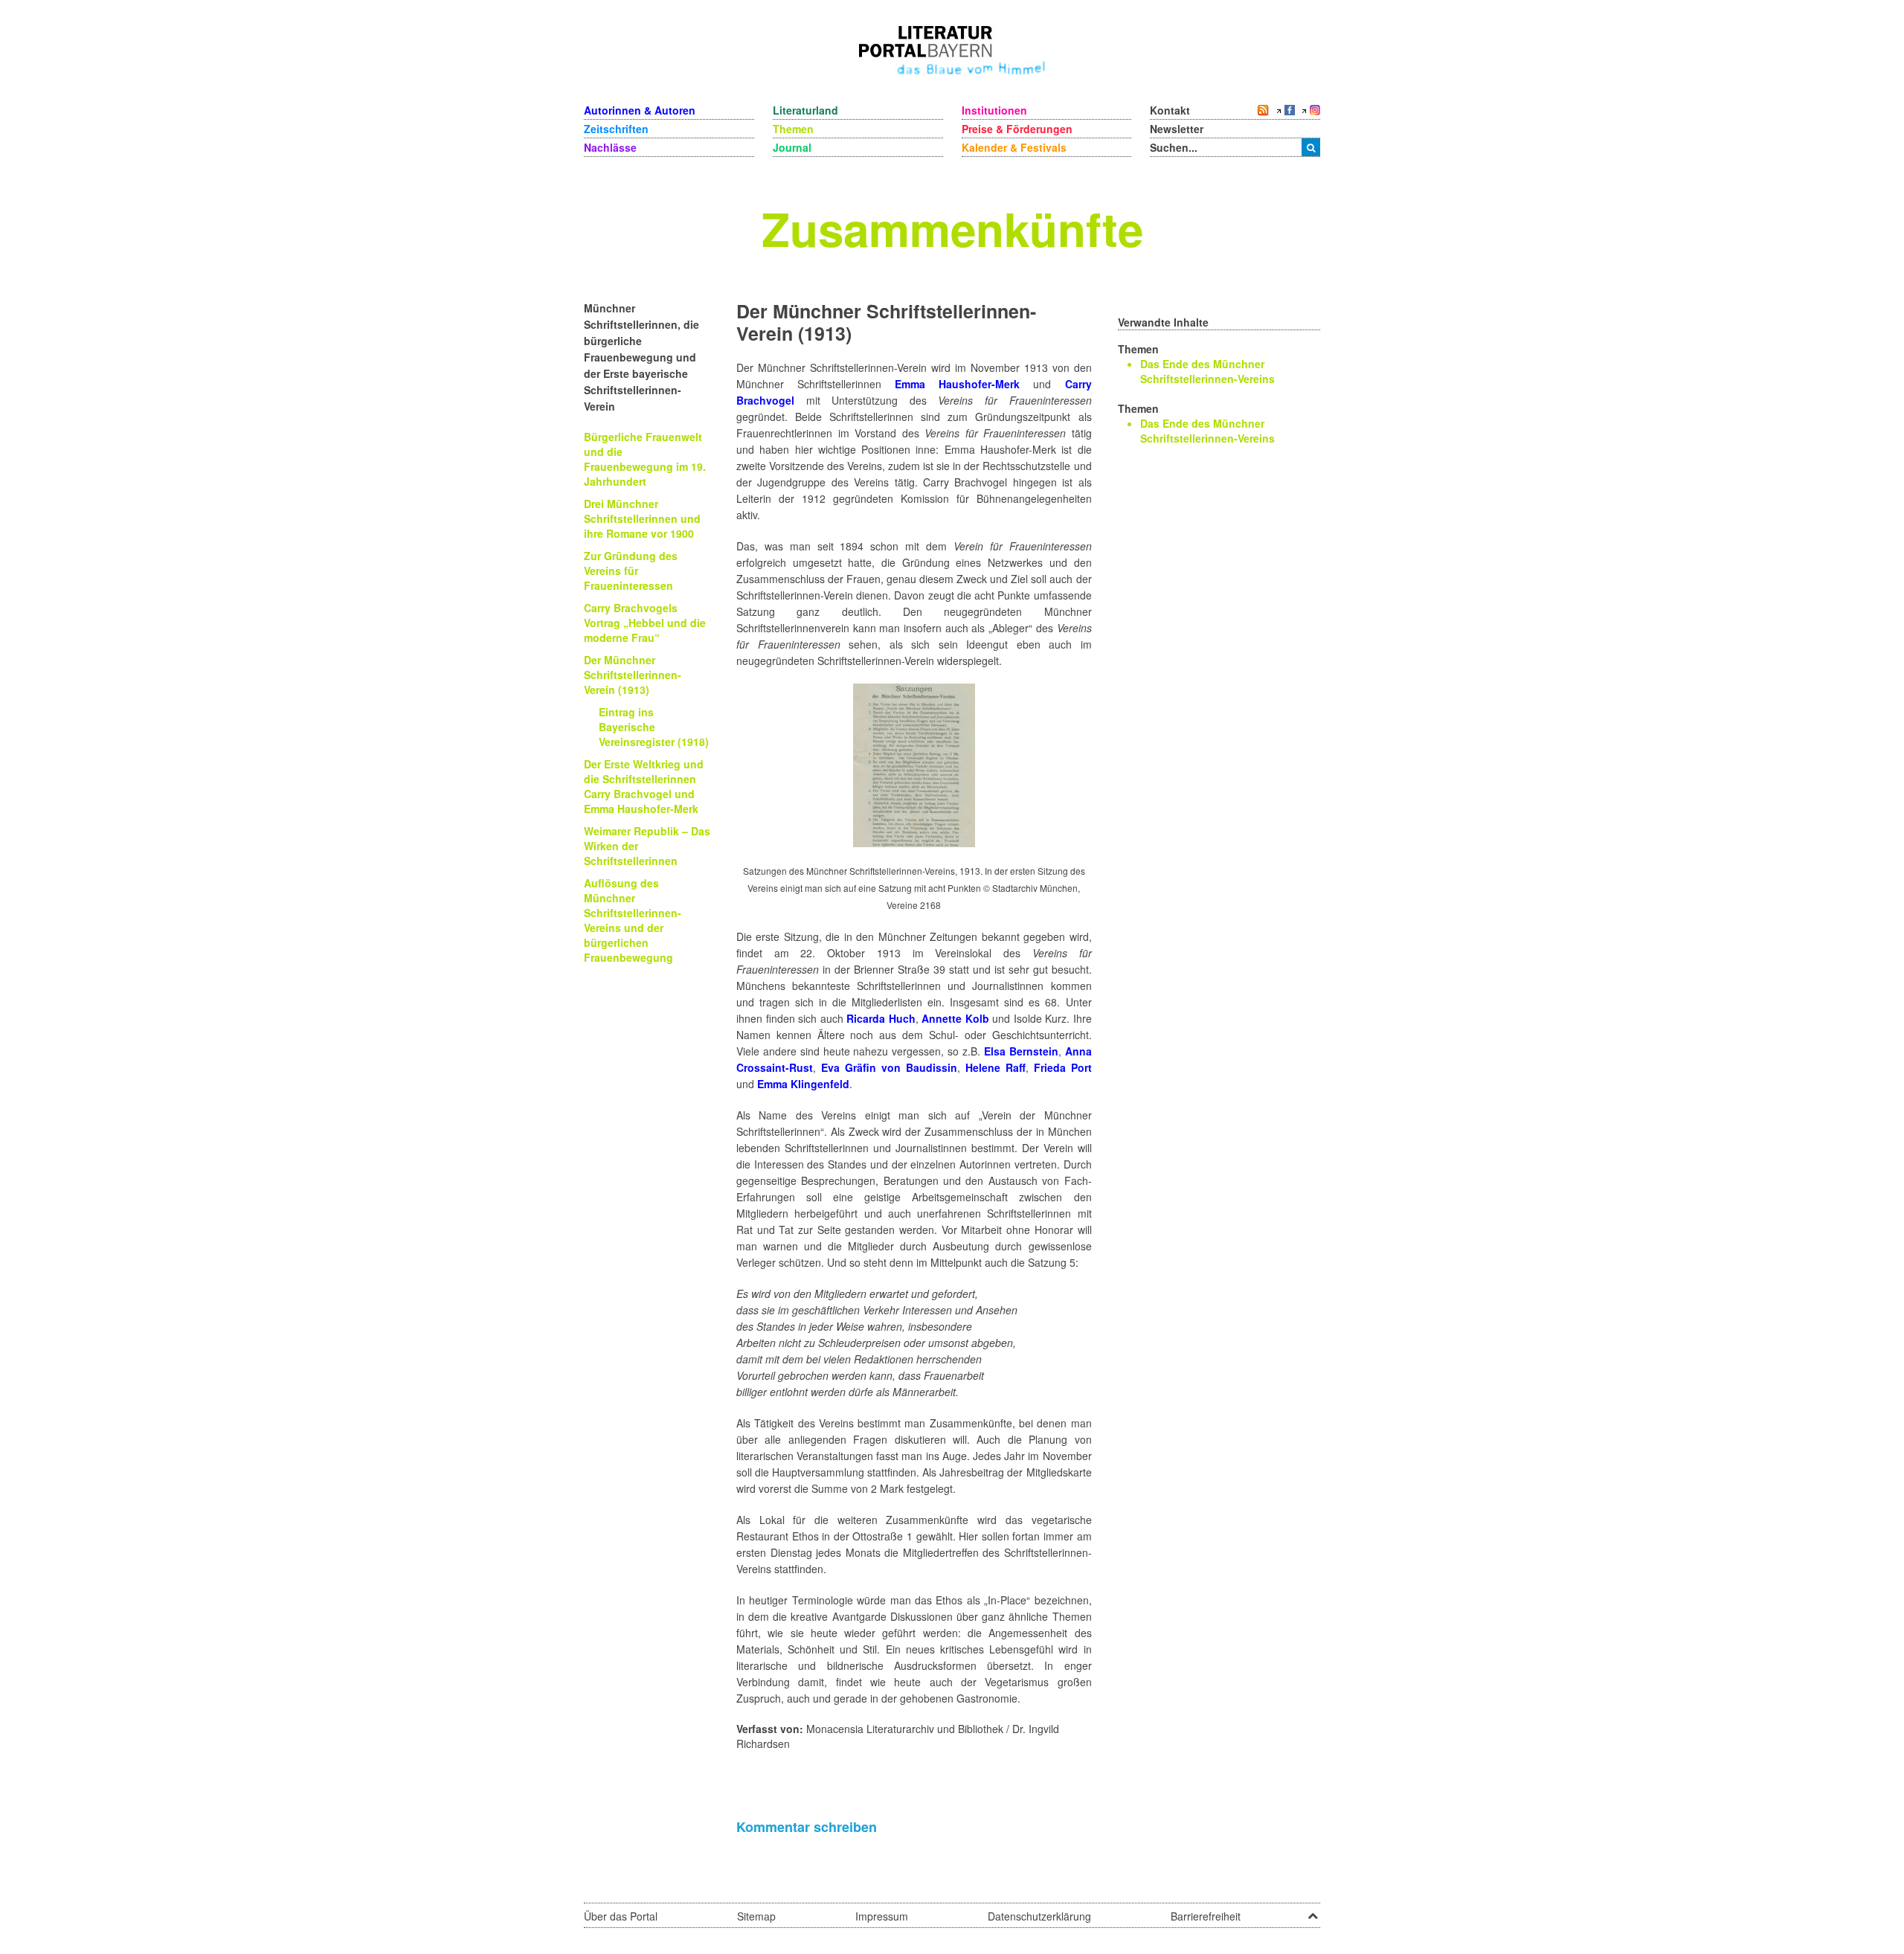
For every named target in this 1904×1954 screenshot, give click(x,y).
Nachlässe (610, 147)
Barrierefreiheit (1206, 1916)
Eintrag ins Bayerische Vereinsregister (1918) (654, 727)
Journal (792, 147)
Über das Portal (621, 1916)
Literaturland (805, 110)
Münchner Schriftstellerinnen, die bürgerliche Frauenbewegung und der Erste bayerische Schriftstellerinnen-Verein (641, 357)
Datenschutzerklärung (1039, 1916)
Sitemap (756, 1916)
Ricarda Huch (881, 1018)
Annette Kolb (955, 1018)
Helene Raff (996, 1067)
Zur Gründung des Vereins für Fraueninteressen (631, 571)
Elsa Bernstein (1021, 1051)
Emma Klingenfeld (803, 1084)
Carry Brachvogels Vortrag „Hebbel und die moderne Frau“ (645, 623)
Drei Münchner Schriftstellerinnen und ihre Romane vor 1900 (642, 518)
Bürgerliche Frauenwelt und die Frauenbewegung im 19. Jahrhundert (645, 459)
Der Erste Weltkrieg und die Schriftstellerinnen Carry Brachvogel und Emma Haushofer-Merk (644, 786)
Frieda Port (1063, 1067)
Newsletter (1177, 129)
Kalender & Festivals (1014, 147)
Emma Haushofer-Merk (957, 384)
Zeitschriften (616, 129)
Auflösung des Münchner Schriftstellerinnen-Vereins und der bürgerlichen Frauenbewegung (633, 920)
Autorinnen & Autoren (640, 110)
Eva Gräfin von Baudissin (889, 1067)
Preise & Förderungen (1017, 129)
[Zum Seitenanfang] (1313, 1911)
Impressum (882, 1916)
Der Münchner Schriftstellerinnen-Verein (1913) (633, 675)
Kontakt (1170, 110)
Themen (793, 129)
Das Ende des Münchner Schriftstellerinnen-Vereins (1207, 371)
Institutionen (994, 110)
